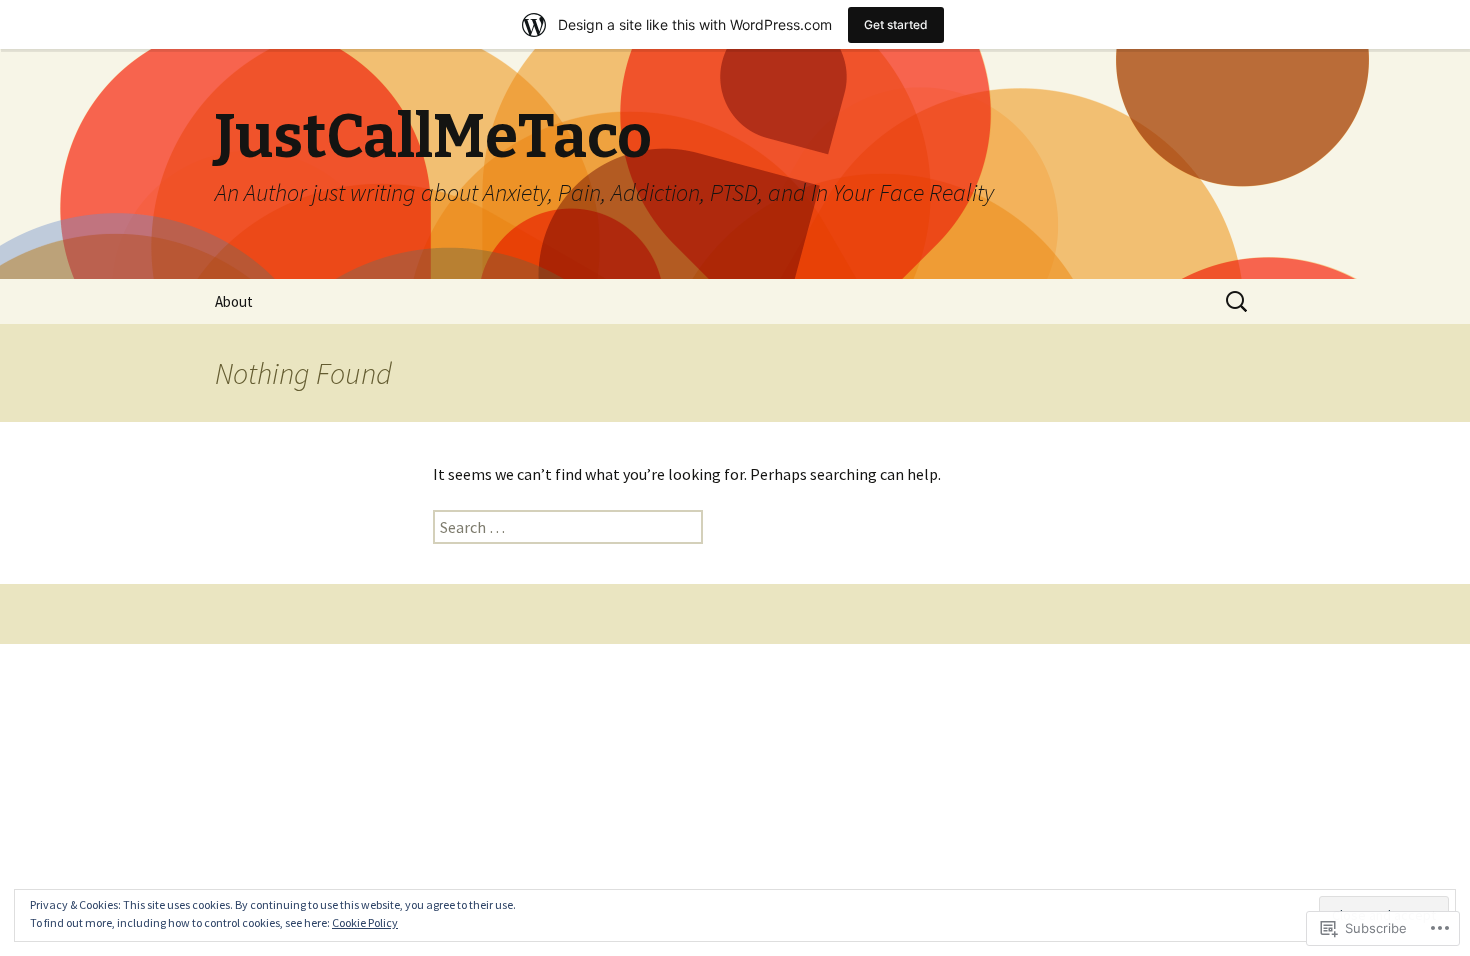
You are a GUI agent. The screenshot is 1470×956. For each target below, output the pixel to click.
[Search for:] (1238, 302)
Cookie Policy (365, 922)
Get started (896, 24)
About (234, 301)
